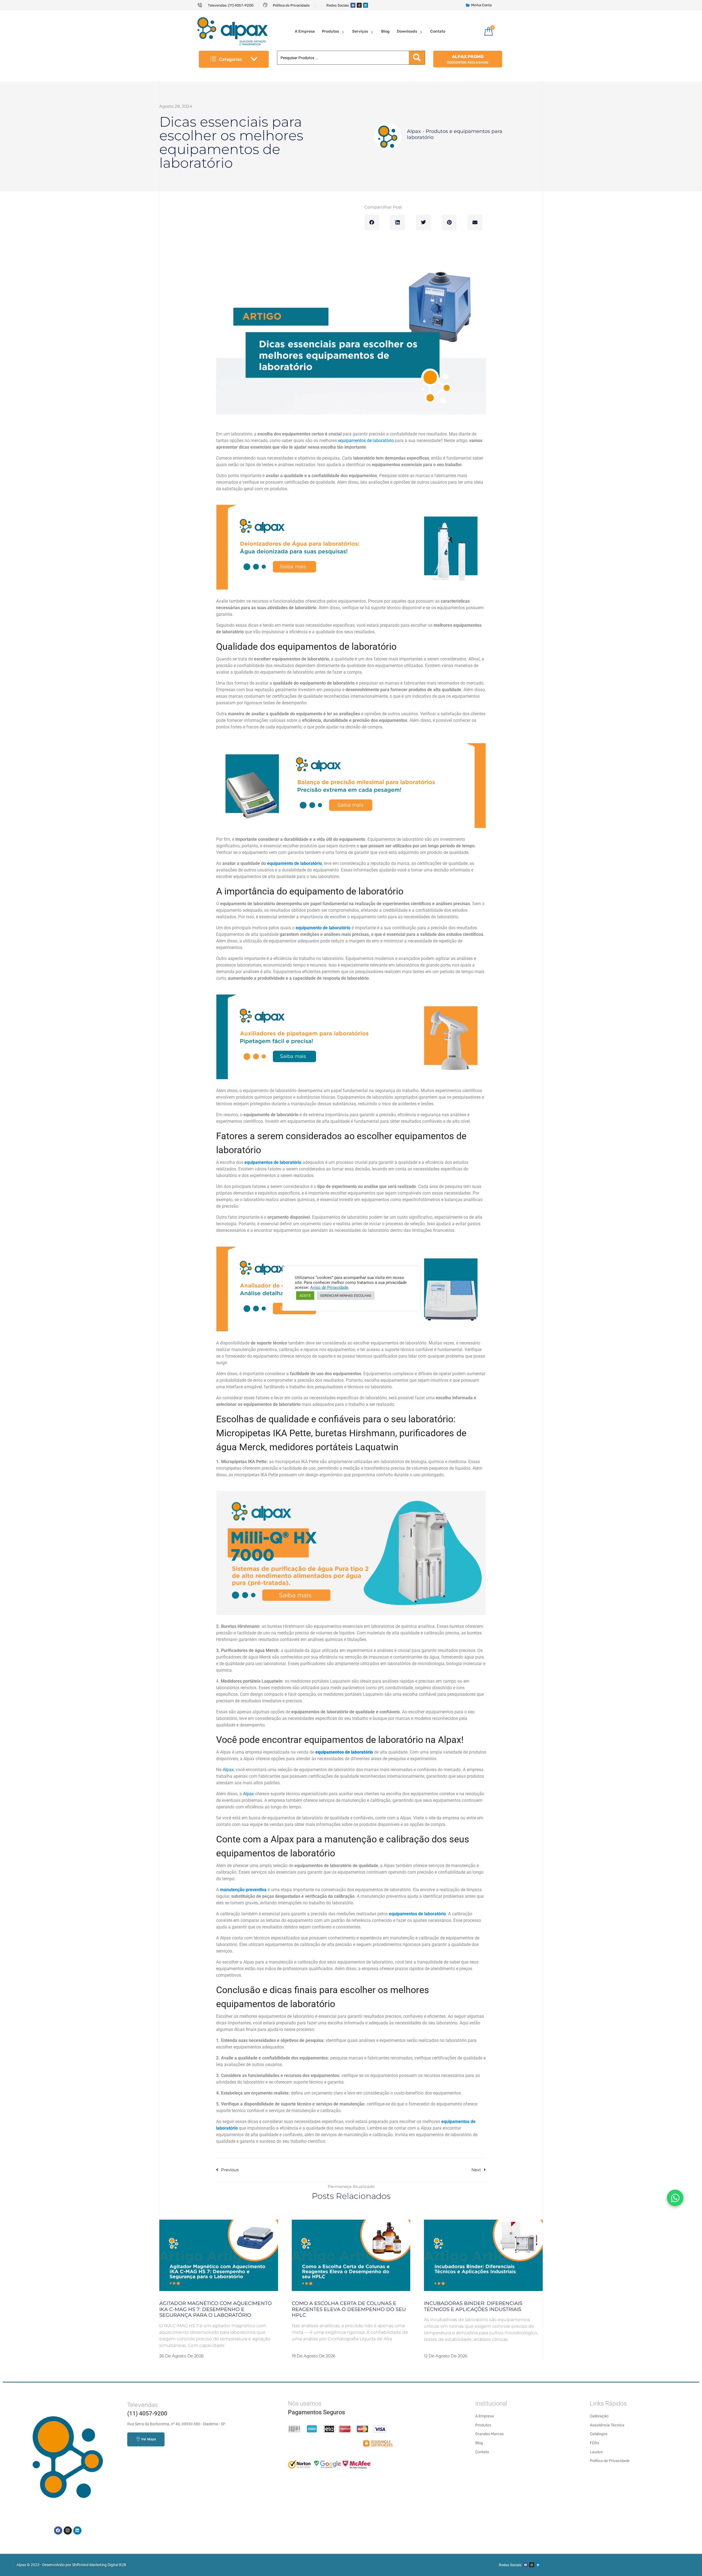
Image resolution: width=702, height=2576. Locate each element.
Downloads (407, 31)
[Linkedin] (366, 5)
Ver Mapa (148, 2439)
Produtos (330, 31)
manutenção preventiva (243, 1890)
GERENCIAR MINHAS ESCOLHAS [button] (346, 1296)
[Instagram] (359, 5)
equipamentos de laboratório (366, 441)
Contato (438, 31)
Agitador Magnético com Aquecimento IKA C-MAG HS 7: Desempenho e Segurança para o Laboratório (216, 2309)
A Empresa (305, 31)
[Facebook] (353, 5)
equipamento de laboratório (295, 863)
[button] (372, 223)
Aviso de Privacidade (329, 1287)
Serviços (360, 31)
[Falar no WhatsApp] (675, 2198)
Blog (385, 31)
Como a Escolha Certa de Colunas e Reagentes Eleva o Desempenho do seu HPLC (349, 2309)
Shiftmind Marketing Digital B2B (99, 2565)
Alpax (228, 1770)
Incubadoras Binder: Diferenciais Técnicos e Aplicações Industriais (473, 2306)
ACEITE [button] (305, 1296)
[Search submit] (417, 58)
